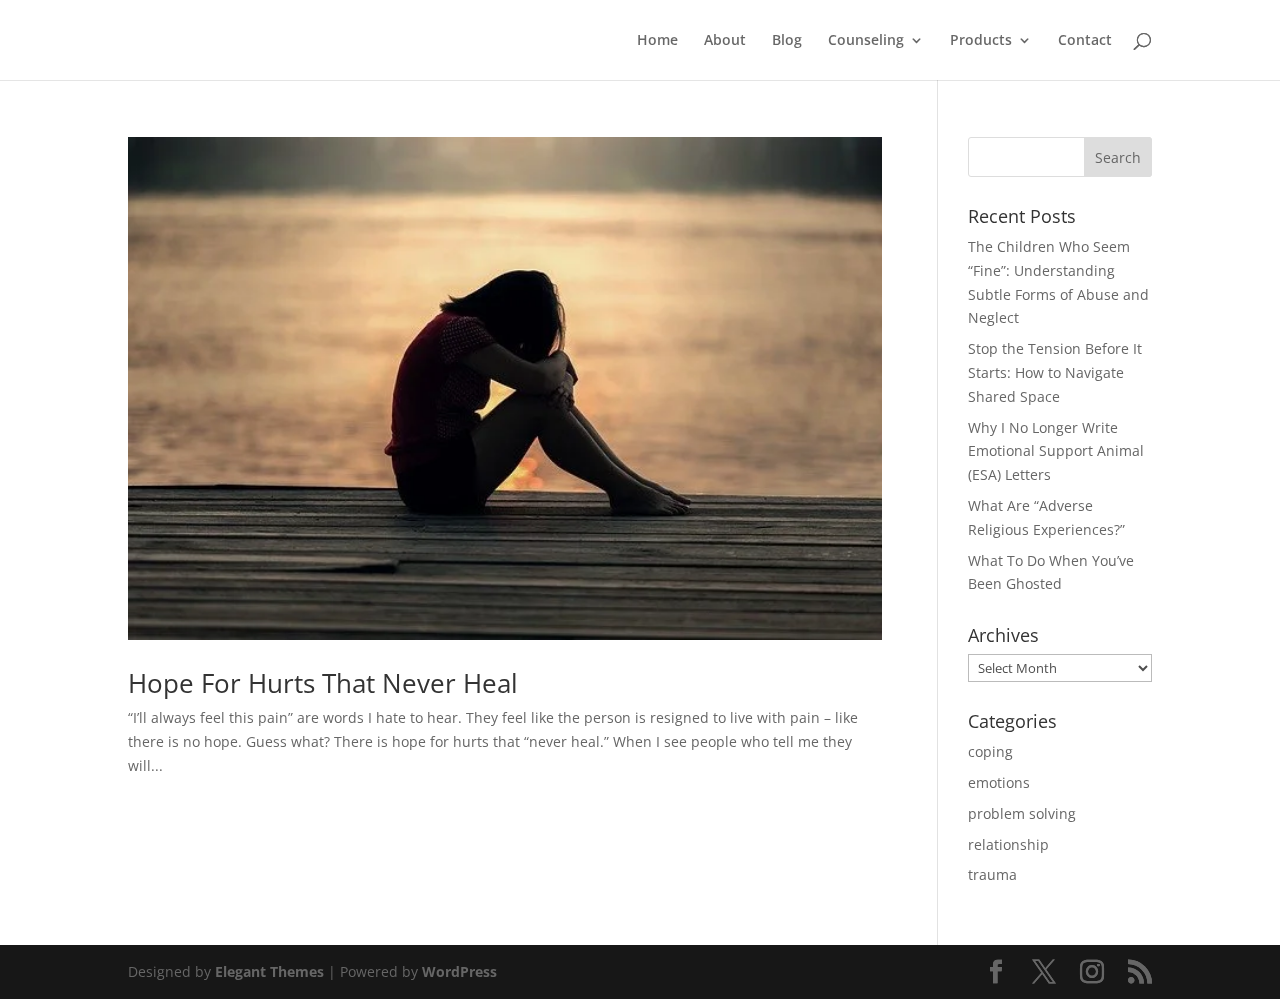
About (725, 41)
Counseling (866, 41)
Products (981, 41)
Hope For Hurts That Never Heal (323, 683)
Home (657, 41)
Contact (1085, 41)
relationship (1008, 844)
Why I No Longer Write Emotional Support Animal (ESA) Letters (1056, 451)
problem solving (1022, 813)
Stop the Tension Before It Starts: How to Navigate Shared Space (1055, 372)
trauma (992, 874)
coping (990, 751)
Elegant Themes (269, 971)
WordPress (459, 971)
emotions (999, 782)
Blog (787, 41)
